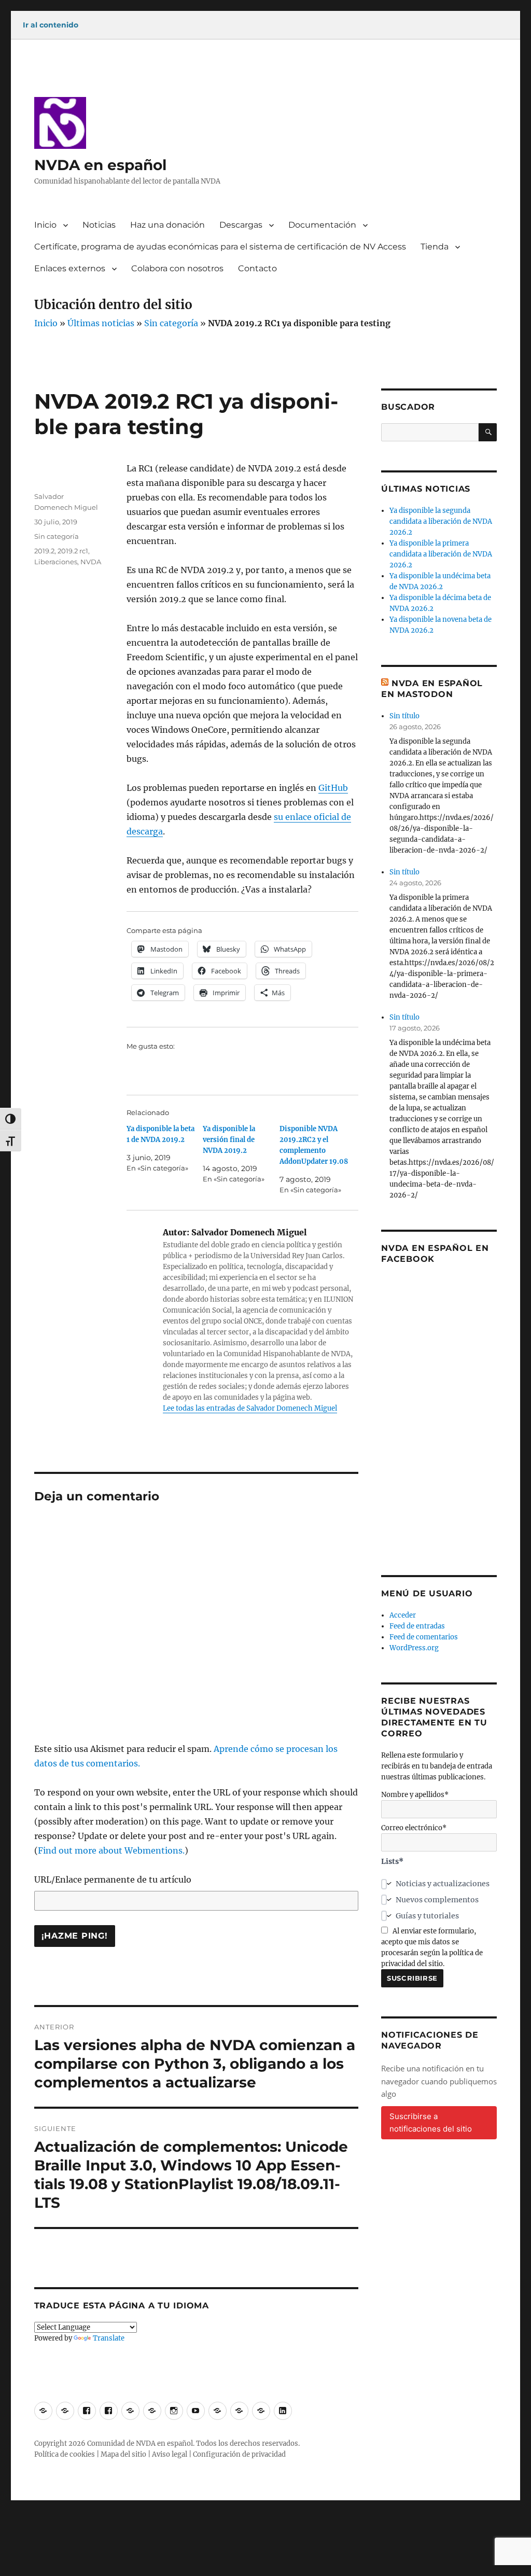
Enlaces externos (70, 268)
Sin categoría (171, 323)
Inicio (45, 225)
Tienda (435, 247)
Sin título (404, 716)
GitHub (333, 788)
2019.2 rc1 (73, 551)
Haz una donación (167, 225)
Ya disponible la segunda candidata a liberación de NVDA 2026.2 (441, 521)
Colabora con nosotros (177, 268)
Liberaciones (56, 562)
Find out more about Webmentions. (111, 1850)
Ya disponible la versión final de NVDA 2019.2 (229, 1140)
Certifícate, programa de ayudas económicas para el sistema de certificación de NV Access (220, 247)
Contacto (257, 268)
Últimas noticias (101, 323)
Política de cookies (65, 2454)
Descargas (241, 225)
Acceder (403, 1615)
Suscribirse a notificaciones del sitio (431, 2122)
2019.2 (44, 551)
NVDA (91, 562)
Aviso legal (170, 2454)
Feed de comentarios (424, 1637)
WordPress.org (414, 1648)
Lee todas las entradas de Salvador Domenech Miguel (250, 1408)
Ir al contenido (51, 25)
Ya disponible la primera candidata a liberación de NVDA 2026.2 (441, 554)
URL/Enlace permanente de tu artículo (113, 1879)
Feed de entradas (417, 1626)
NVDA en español (100, 165)
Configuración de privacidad (239, 2454)
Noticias (99, 225)
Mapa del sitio (123, 2454)
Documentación (322, 225)
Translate (109, 2338)
